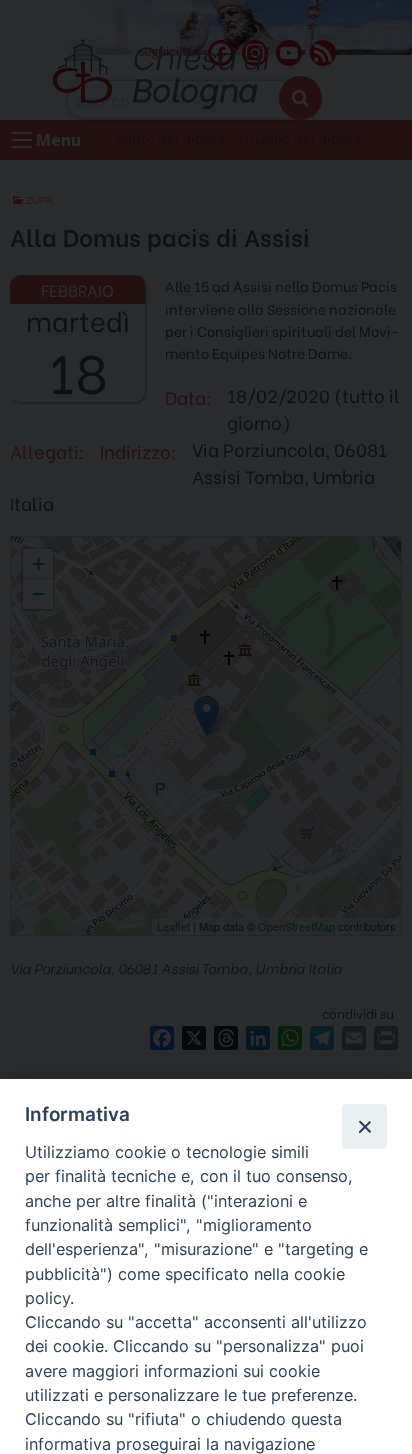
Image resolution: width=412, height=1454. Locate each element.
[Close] (364, 1126)
